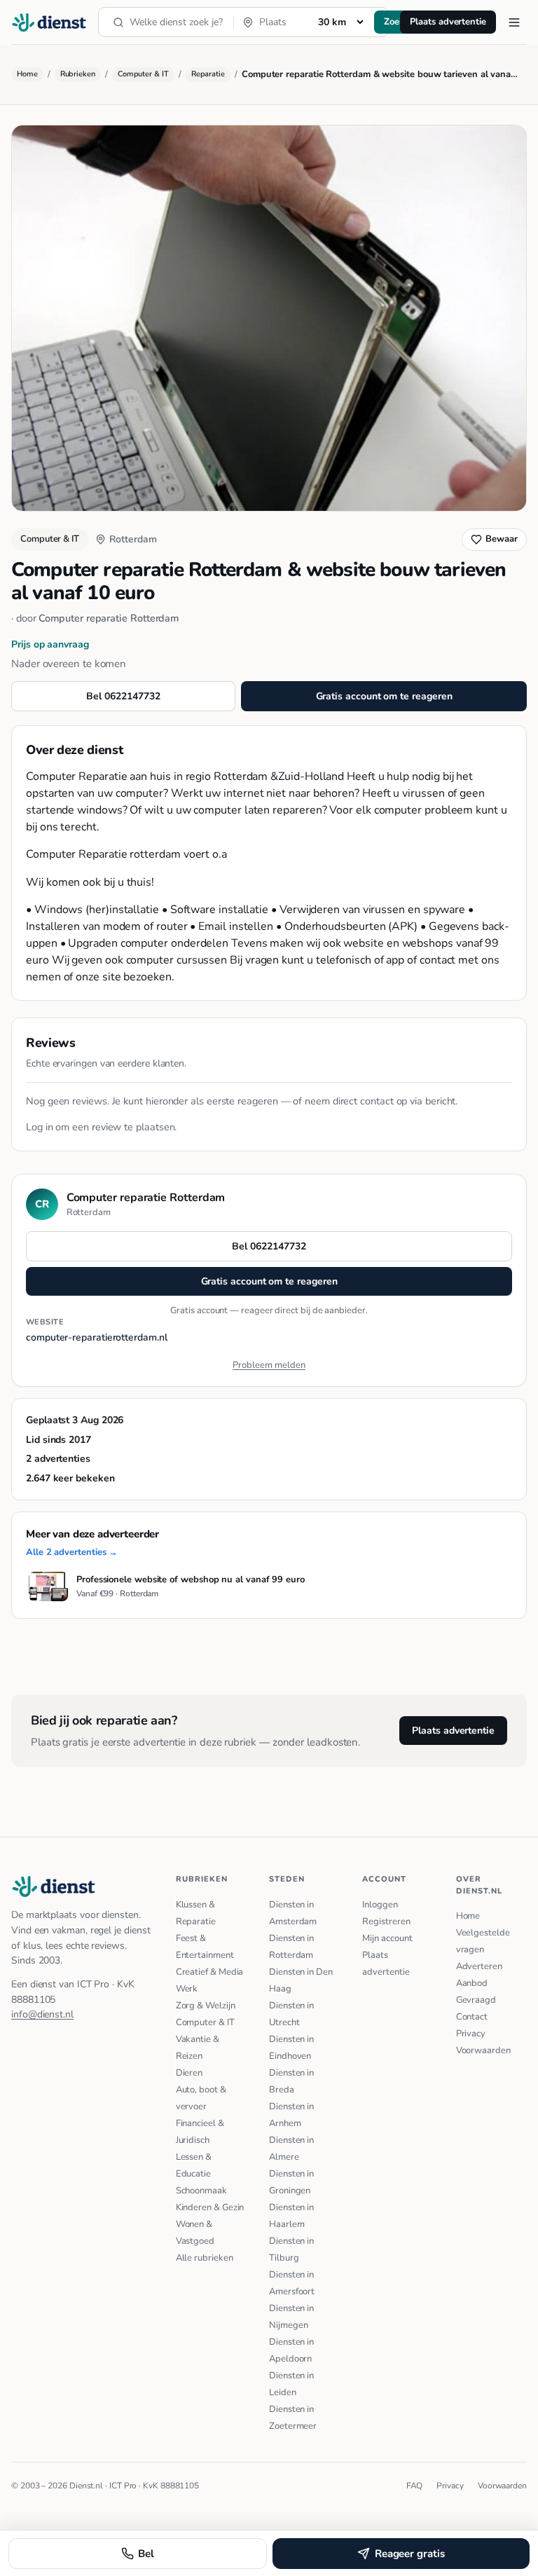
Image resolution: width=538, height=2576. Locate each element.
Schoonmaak (201, 2191)
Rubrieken (78, 74)
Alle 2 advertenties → (72, 1552)
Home (27, 74)
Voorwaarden (483, 2050)
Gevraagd (476, 2000)
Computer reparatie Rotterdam (109, 618)
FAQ (415, 2486)
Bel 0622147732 (123, 696)
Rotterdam (133, 539)
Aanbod (472, 1983)
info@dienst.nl (42, 2014)
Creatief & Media (210, 1972)
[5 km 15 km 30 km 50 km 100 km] (340, 22)
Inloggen (380, 1905)
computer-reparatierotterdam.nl (97, 1337)
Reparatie (208, 74)
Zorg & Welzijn (206, 2006)
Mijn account (387, 1938)
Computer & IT (143, 74)
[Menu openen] (514, 22)
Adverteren (479, 1966)
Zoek (394, 22)
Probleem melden (269, 1365)
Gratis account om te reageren (384, 696)
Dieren (189, 2073)
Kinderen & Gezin (210, 2207)
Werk (187, 1989)
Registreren (386, 1921)
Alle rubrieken (205, 2258)
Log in (40, 1127)
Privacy (471, 2034)
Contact (472, 2017)
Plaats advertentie (448, 22)
